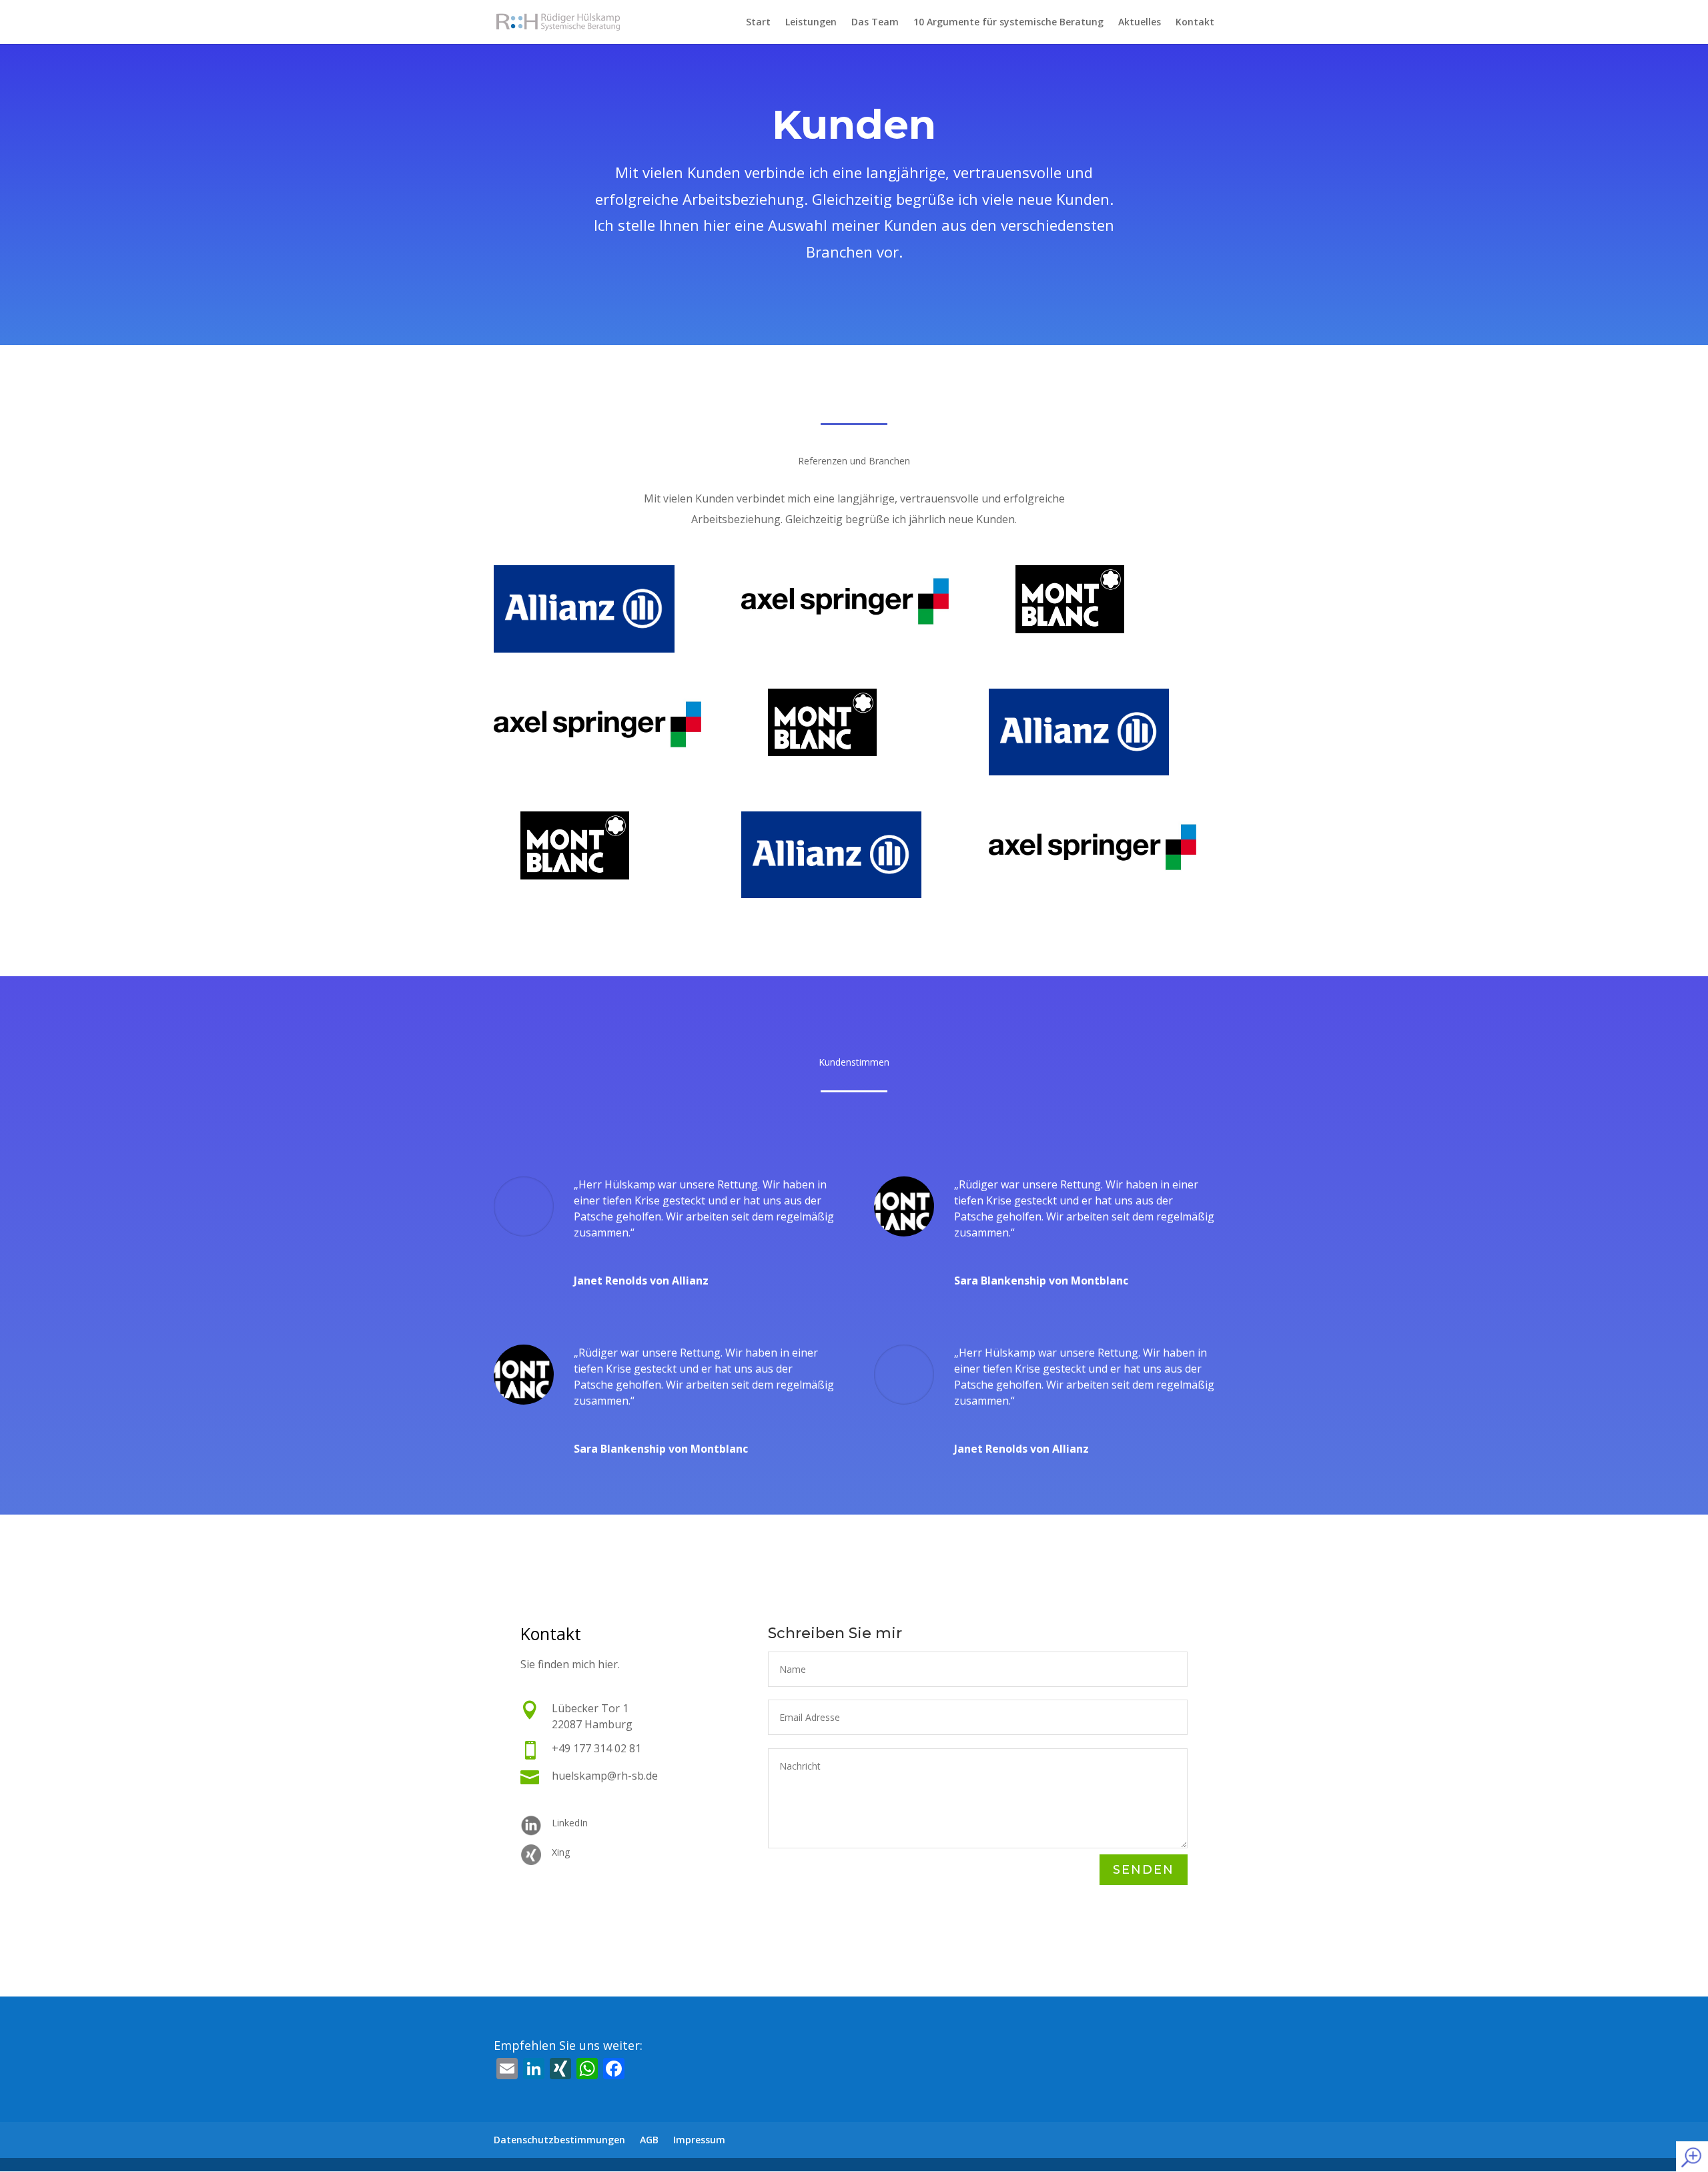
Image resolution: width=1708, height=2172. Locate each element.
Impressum (699, 2140)
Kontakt (1195, 23)
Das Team (875, 23)
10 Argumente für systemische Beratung (1008, 23)
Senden (1144, 1870)
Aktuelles (1140, 23)
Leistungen (811, 23)
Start (758, 23)
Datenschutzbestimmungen (559, 2140)
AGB (649, 2140)
